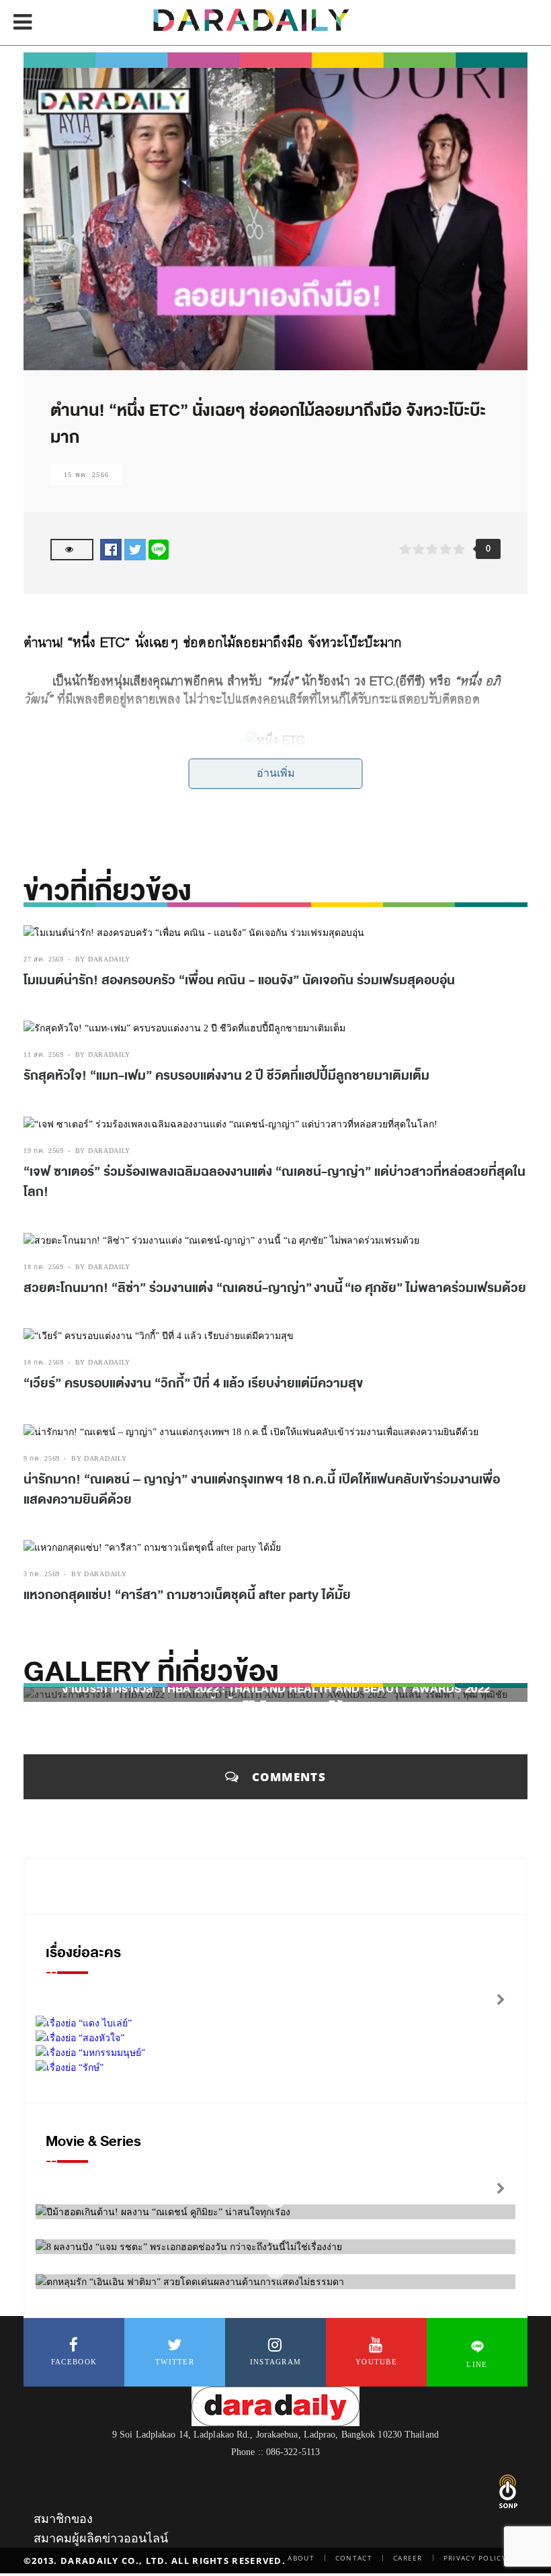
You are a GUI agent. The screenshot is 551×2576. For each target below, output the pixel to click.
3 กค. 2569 (42, 1574)
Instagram (276, 2362)
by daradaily (103, 959)
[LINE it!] (159, 549)
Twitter (175, 2362)
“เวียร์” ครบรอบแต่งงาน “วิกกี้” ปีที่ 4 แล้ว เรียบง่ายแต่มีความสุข (193, 1383)
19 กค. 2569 (44, 1151)
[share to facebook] (111, 549)
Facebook (74, 2362)
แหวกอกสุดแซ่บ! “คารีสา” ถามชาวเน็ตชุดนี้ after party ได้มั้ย (187, 1595)
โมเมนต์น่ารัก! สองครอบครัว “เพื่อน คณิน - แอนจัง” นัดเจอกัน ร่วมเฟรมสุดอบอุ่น (239, 980)
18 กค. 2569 (44, 1267)
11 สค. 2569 (44, 1055)
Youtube (376, 2362)
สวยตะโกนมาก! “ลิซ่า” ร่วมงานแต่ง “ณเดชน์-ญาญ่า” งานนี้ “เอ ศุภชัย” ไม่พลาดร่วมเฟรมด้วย (275, 1288)
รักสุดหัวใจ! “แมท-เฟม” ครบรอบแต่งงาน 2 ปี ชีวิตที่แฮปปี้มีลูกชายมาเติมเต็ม (226, 1076)
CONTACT (354, 2558)
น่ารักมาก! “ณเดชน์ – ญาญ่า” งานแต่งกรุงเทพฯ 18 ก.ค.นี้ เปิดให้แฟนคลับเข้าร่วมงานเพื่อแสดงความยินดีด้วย (262, 1490)
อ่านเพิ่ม (276, 773)
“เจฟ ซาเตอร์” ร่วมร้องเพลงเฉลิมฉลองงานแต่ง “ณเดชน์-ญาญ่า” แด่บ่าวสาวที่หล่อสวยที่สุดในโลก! (274, 1182)
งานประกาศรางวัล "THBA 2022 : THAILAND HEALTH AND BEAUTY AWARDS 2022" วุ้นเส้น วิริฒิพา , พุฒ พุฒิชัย (279, 1697)
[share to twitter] (135, 549)
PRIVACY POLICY (475, 2558)
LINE (477, 2364)
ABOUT (301, 2558)
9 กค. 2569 (42, 1458)
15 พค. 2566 (86, 475)
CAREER (408, 2558)
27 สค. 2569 (44, 959)
